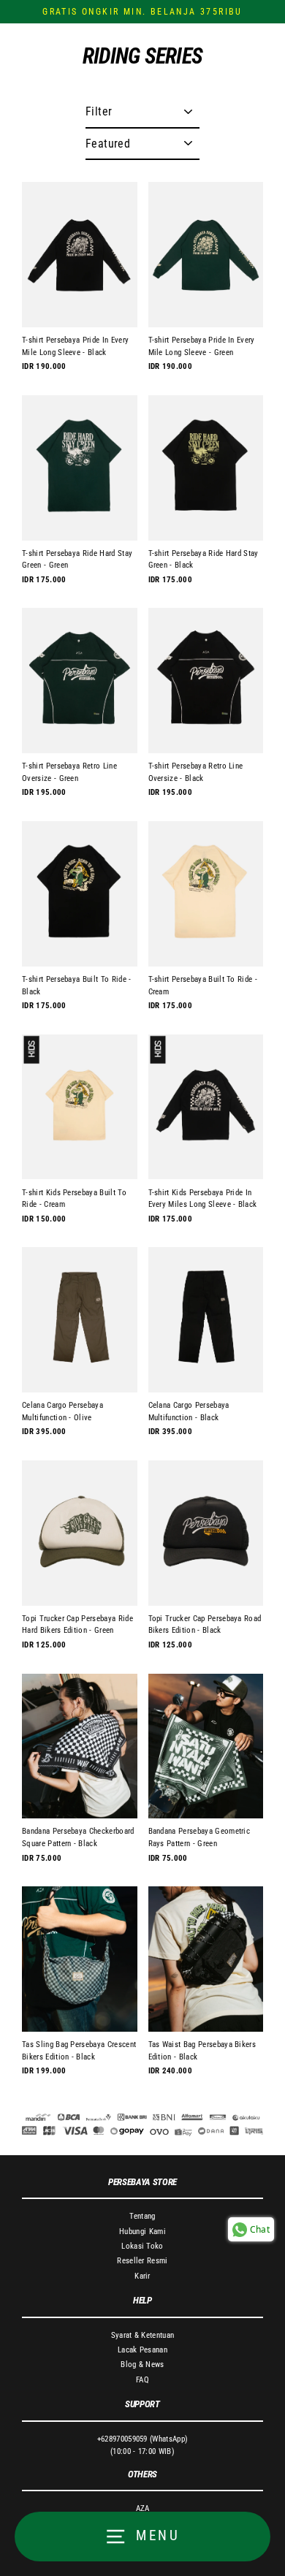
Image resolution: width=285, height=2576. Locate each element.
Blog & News (142, 2364)
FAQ (142, 2380)
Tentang (142, 2216)
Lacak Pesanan (142, 2350)
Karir (142, 2276)
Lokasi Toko (142, 2246)
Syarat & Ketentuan (143, 2335)
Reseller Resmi (142, 2261)
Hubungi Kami (142, 2232)
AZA (143, 2508)
